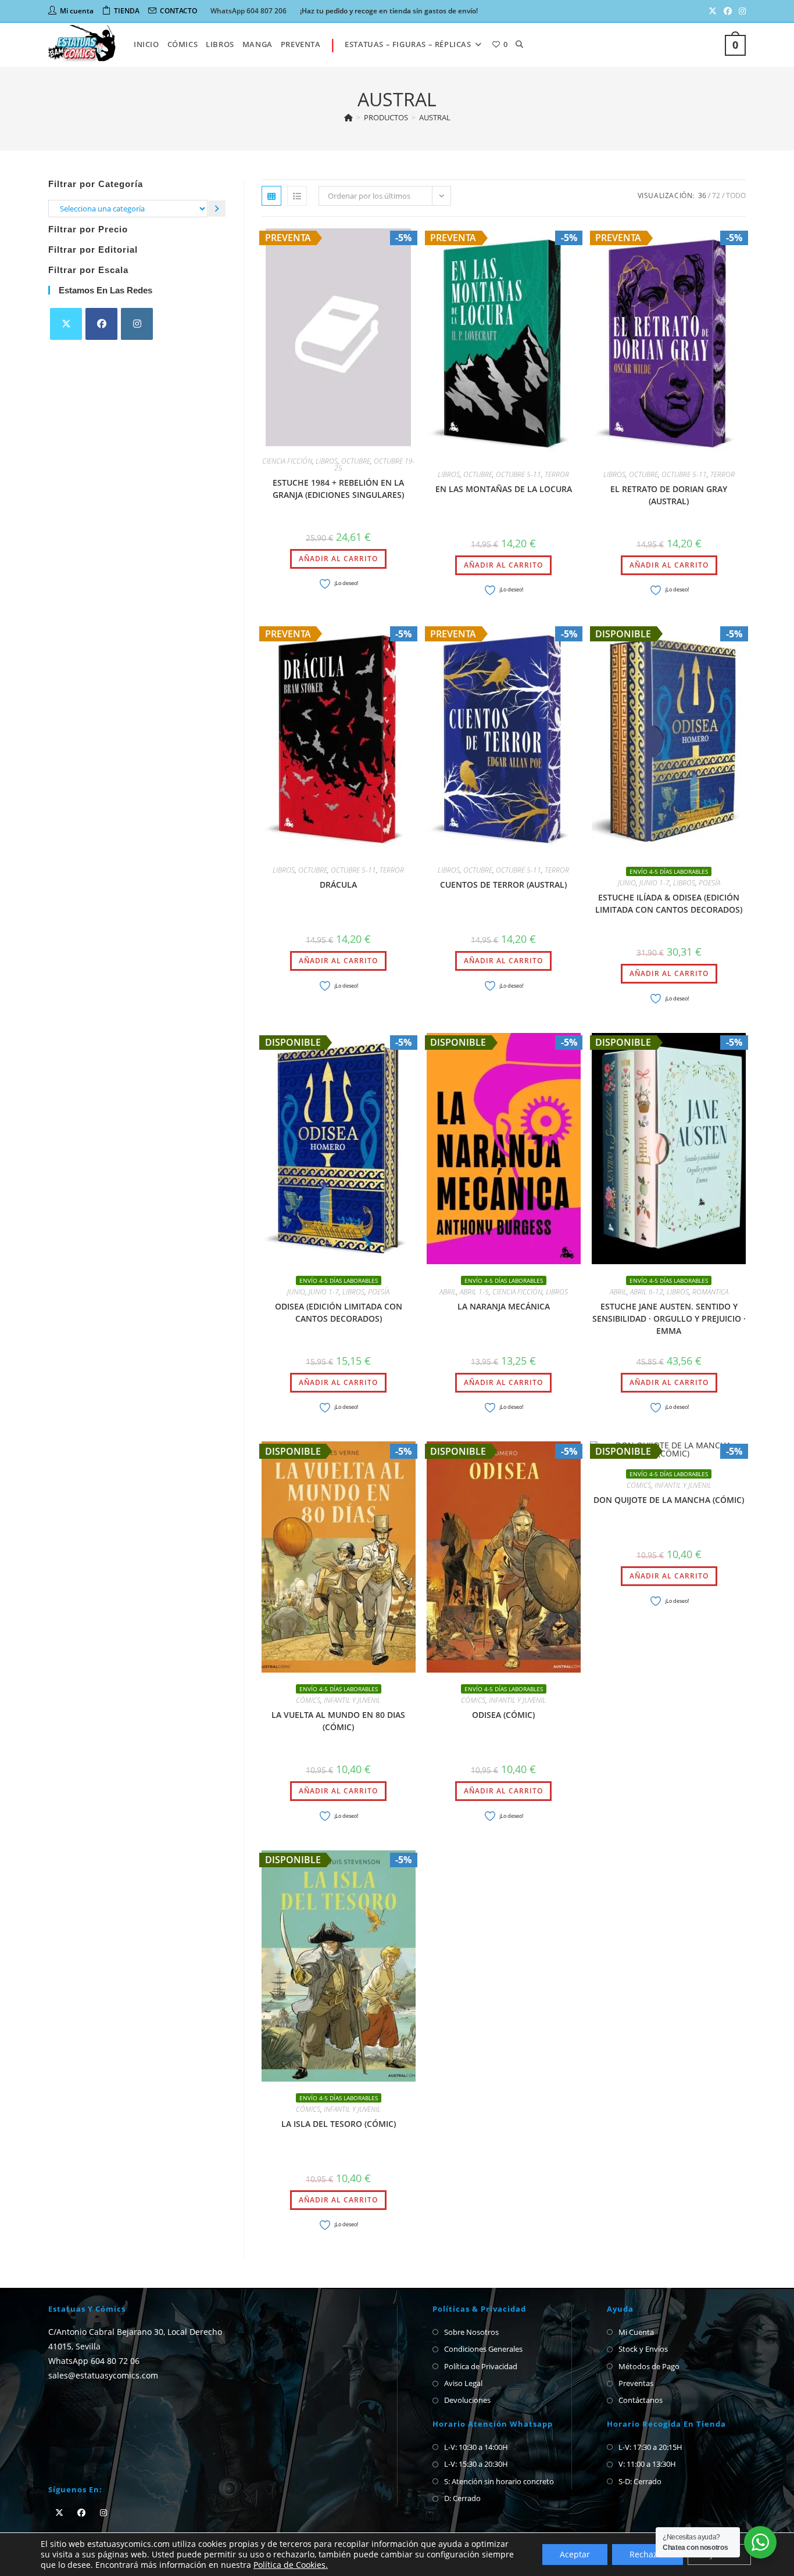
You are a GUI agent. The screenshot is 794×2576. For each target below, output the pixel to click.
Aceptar (575, 2554)
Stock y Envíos (643, 2349)
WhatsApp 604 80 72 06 (94, 2361)
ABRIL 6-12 (647, 1292)
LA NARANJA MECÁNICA (504, 1306)
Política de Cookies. (291, 2565)
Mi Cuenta (636, 2332)
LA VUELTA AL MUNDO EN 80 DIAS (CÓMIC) (338, 1721)
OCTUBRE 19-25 (375, 464)
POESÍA (709, 883)
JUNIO (627, 883)
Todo (736, 195)
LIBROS (327, 461)
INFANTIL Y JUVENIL (352, 1700)
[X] (66, 324)
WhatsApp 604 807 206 (248, 11)
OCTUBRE (356, 461)
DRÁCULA (338, 885)
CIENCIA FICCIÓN (287, 461)
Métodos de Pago (649, 2366)
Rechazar (648, 2554)
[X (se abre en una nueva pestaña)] (713, 11)
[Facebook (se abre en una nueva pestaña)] (728, 11)
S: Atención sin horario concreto (499, 2481)
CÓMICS (308, 1700)
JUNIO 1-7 (654, 883)
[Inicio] (348, 117)
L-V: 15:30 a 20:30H (476, 2464)
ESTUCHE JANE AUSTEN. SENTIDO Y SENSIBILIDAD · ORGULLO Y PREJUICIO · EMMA (669, 1319)
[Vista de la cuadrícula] (271, 196)
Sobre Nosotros (471, 2332)
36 (702, 195)
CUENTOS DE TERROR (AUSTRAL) (503, 885)
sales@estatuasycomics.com (103, 2375)
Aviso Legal (463, 2383)
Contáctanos (641, 2400)
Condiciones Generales (483, 2349)
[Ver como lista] (297, 196)
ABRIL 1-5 (474, 1292)
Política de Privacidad (481, 2366)
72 (716, 195)
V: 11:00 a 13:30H (647, 2464)
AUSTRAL (435, 117)
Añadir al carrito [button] (338, 559)
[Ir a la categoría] (217, 208)
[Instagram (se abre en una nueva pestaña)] (741, 11)
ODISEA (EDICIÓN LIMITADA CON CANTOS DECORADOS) (339, 1312)
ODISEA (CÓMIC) (503, 1715)
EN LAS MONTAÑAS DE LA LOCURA (504, 489)
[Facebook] (101, 324)
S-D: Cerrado (640, 2481)
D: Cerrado (462, 2498)
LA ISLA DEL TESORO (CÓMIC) (339, 2124)
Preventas (636, 2383)
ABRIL (448, 1292)
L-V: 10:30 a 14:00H (476, 2447)
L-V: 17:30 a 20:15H (650, 2447)
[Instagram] (137, 324)
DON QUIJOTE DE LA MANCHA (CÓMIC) (669, 1500)
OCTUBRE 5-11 (518, 474)
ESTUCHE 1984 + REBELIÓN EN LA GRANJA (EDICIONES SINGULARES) (338, 489)
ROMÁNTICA (710, 1292)
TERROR (557, 474)
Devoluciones (467, 2400)
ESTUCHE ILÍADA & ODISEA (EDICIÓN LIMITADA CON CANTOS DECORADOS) (669, 903)
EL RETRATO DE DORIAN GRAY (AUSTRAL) (669, 495)
